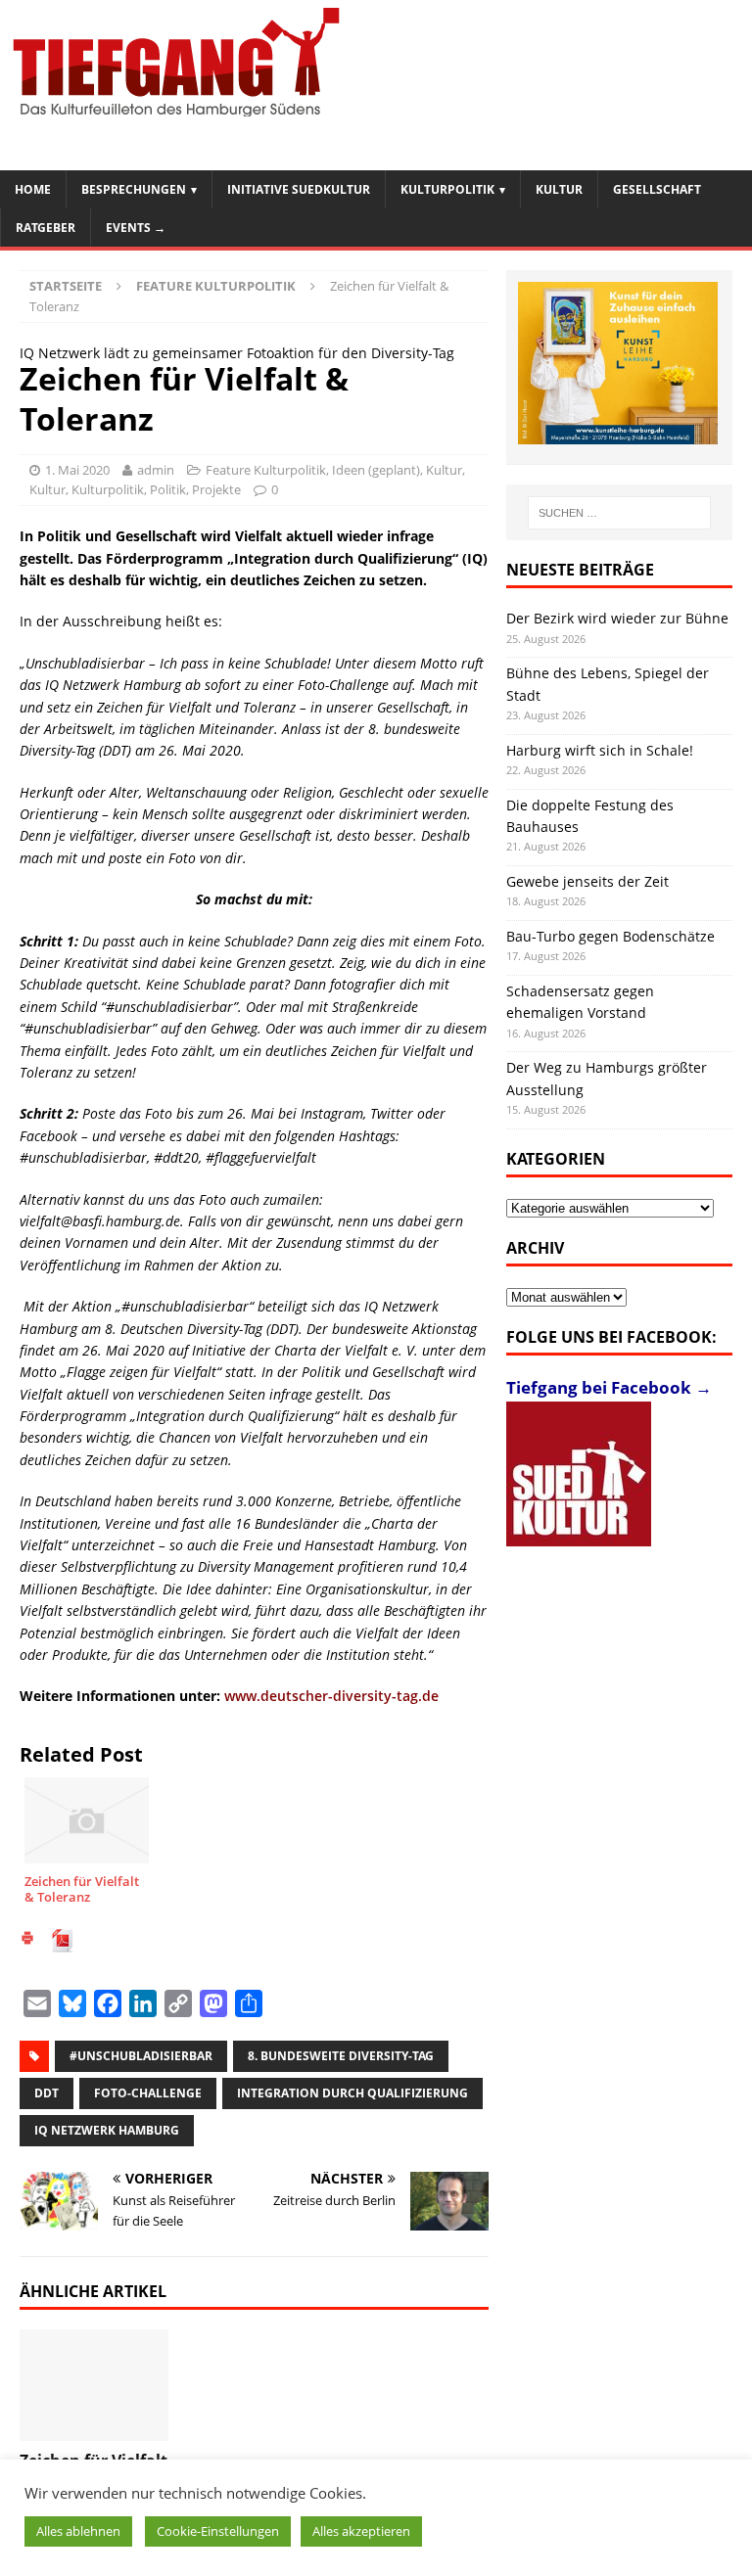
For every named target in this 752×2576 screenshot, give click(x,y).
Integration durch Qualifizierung (352, 2093)
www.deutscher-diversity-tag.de (331, 1696)
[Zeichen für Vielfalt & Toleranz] (94, 2385)
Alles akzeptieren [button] (361, 2531)
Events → (136, 228)
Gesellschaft (657, 189)
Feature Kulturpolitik (266, 470)
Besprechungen (134, 189)
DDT (47, 2093)
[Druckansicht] (27, 1940)
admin (156, 470)
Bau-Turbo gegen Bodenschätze (611, 936)
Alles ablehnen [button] (78, 2531)
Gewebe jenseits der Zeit (587, 881)
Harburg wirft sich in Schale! (600, 750)
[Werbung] (618, 364)
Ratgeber (46, 228)
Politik (168, 489)
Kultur (559, 189)
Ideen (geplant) (376, 470)
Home (33, 189)
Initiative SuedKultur (299, 189)
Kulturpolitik (447, 189)
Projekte (216, 489)
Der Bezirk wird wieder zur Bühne (617, 618)
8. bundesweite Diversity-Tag (341, 2056)
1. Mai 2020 (77, 470)
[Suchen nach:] (619, 513)
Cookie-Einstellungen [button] (218, 2531)
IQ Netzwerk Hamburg (107, 2130)
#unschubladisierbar (141, 2056)
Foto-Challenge (148, 2093)
